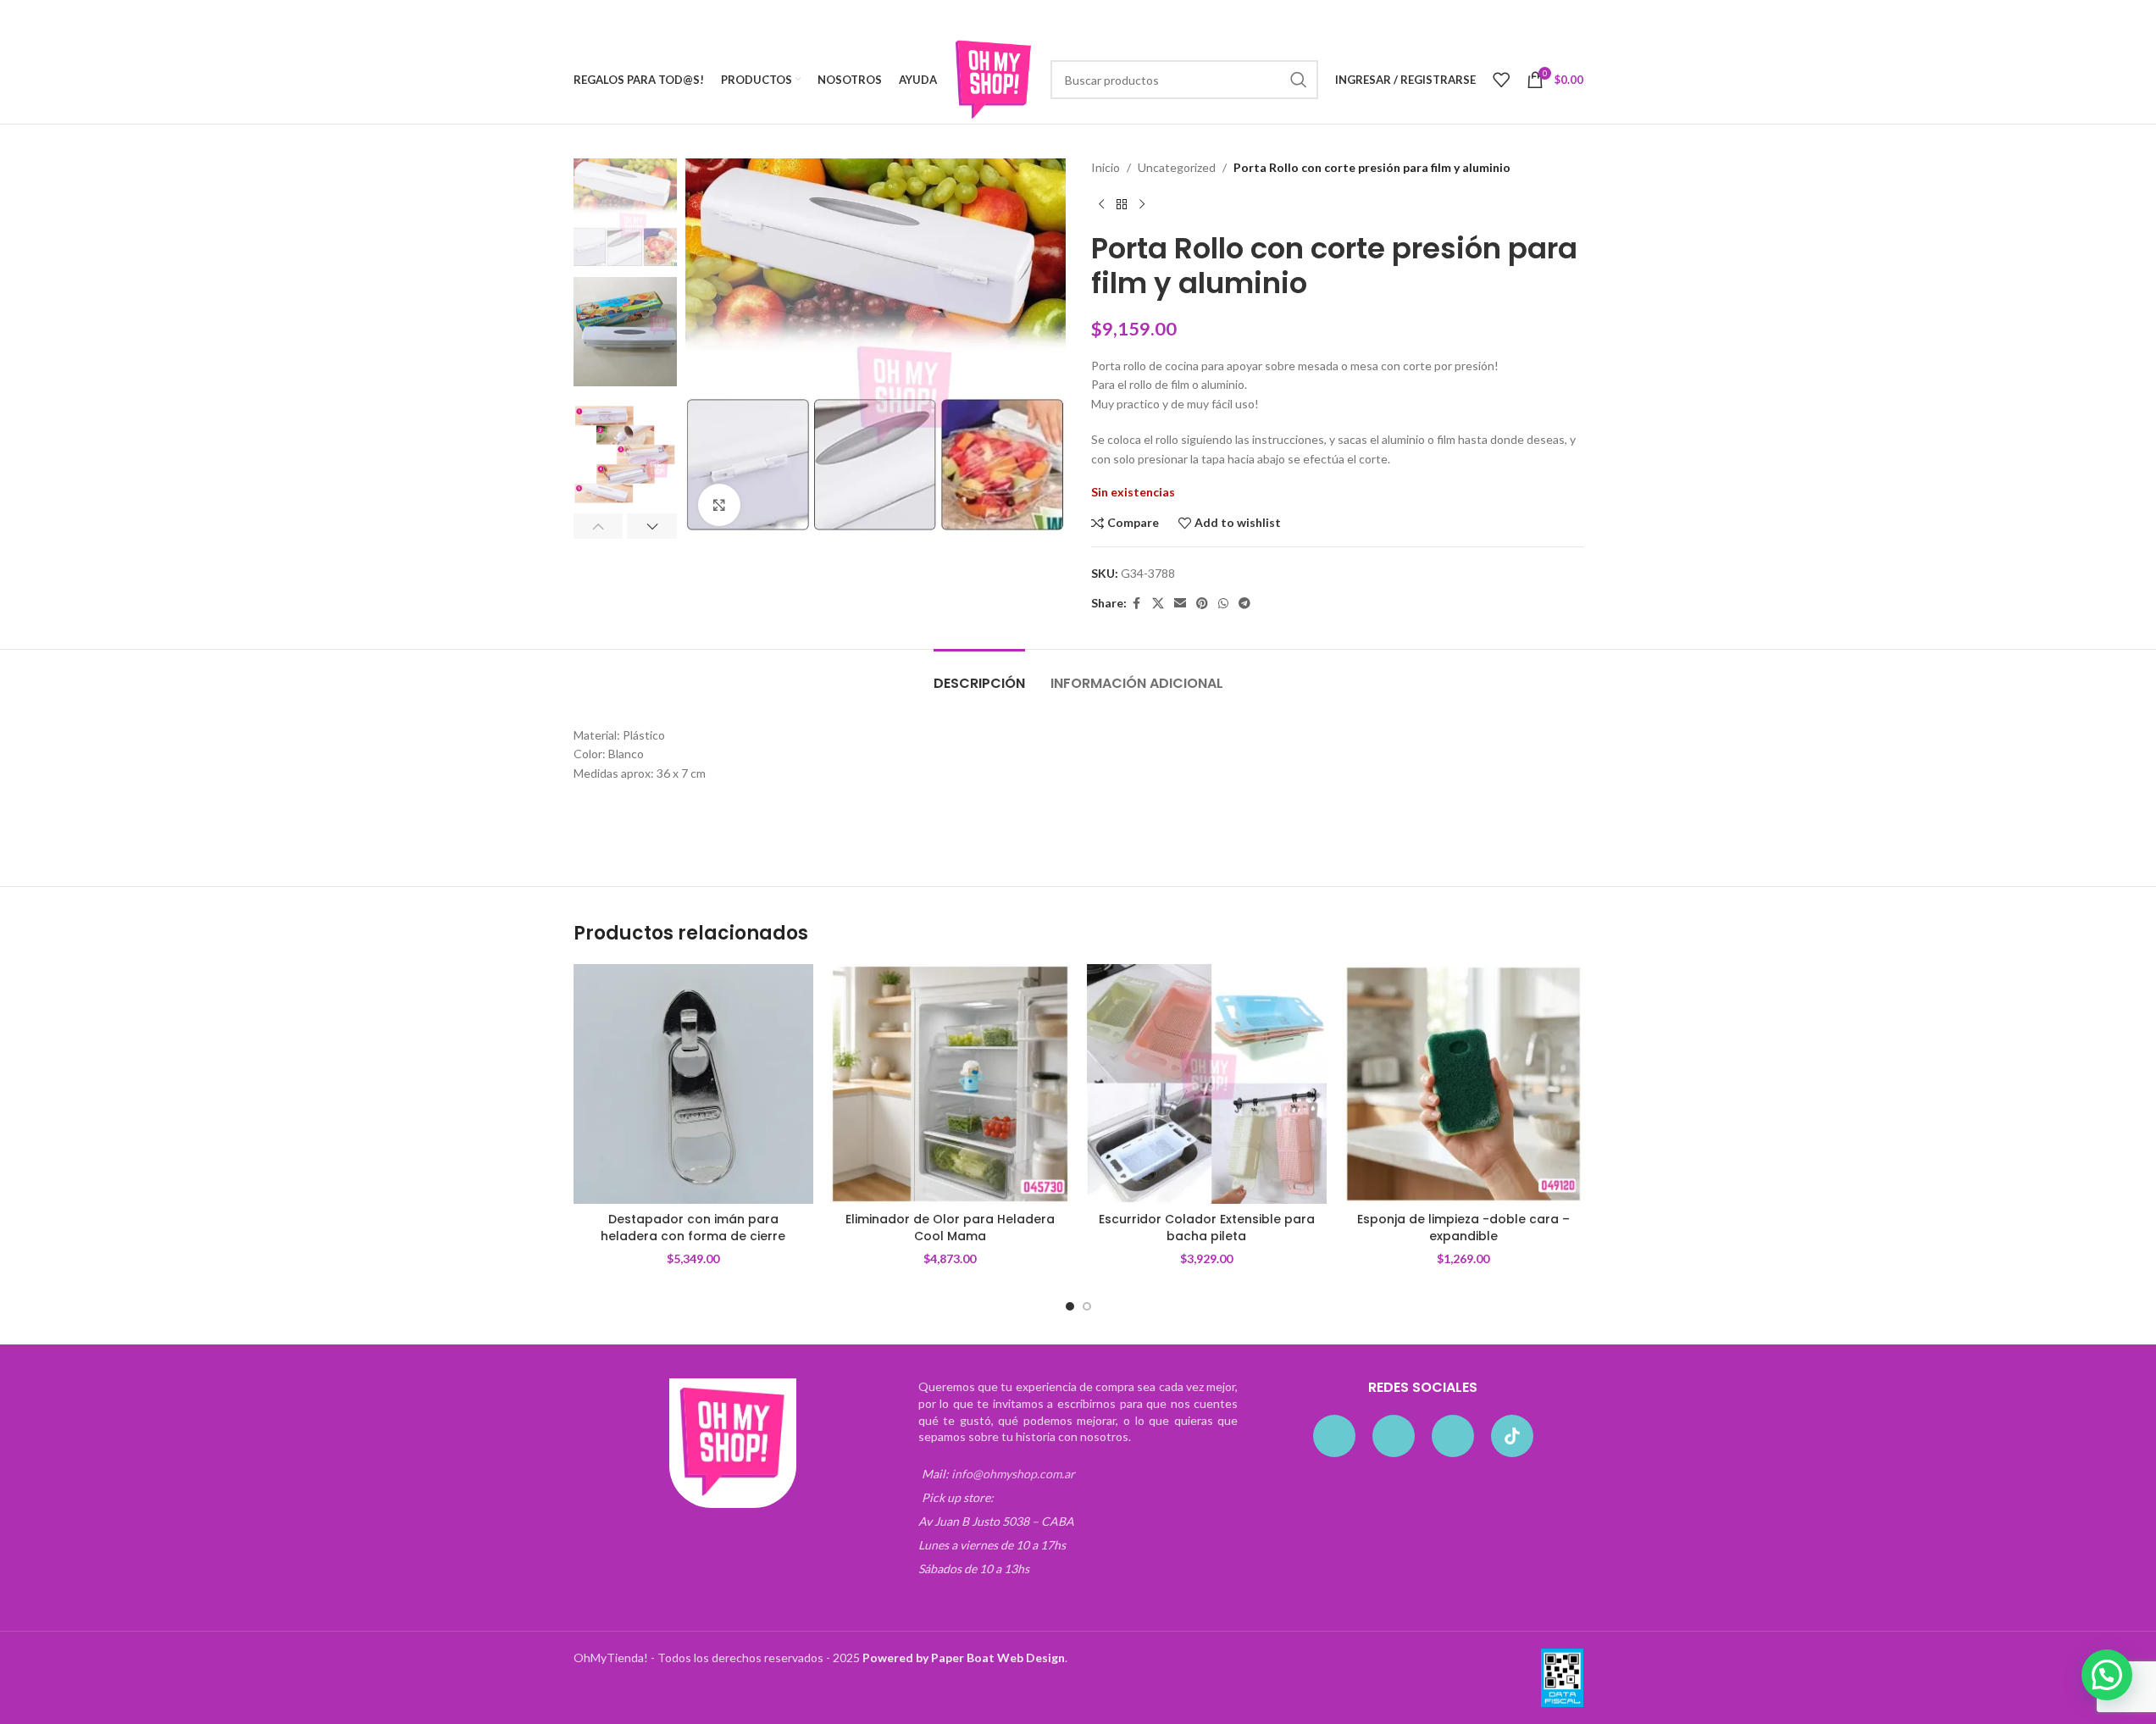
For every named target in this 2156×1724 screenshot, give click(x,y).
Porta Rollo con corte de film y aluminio (675, 820)
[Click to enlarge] (719, 505)
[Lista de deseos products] (1501, 80)
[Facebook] (1334, 1436)
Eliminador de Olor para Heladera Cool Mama (950, 1228)
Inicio (1106, 167)
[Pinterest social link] (1202, 604)
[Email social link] (1180, 604)
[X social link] (1158, 604)
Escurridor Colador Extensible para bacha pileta (1207, 1228)
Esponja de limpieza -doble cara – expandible (1463, 1228)
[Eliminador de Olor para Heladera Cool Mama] (950, 1084)
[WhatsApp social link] (1223, 604)
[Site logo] (994, 78)
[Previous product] (1101, 204)
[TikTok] (1512, 1436)
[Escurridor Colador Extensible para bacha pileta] (1207, 1084)
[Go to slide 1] (1070, 1306)
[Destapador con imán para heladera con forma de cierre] (693, 1084)
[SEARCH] (1299, 80)
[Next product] (1142, 204)
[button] (599, 526)
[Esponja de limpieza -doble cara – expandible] (1463, 1084)
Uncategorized (1177, 167)
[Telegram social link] (1244, 604)
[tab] (979, 675)
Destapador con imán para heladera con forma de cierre (693, 1228)
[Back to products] (1122, 204)
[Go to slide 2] (1087, 1306)
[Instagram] (1394, 1436)
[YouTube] (1453, 1436)
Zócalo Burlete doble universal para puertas (1021, 820)
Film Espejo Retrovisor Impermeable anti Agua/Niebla (1379, 820)
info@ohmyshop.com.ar (1013, 1474)
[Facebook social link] (1137, 604)
